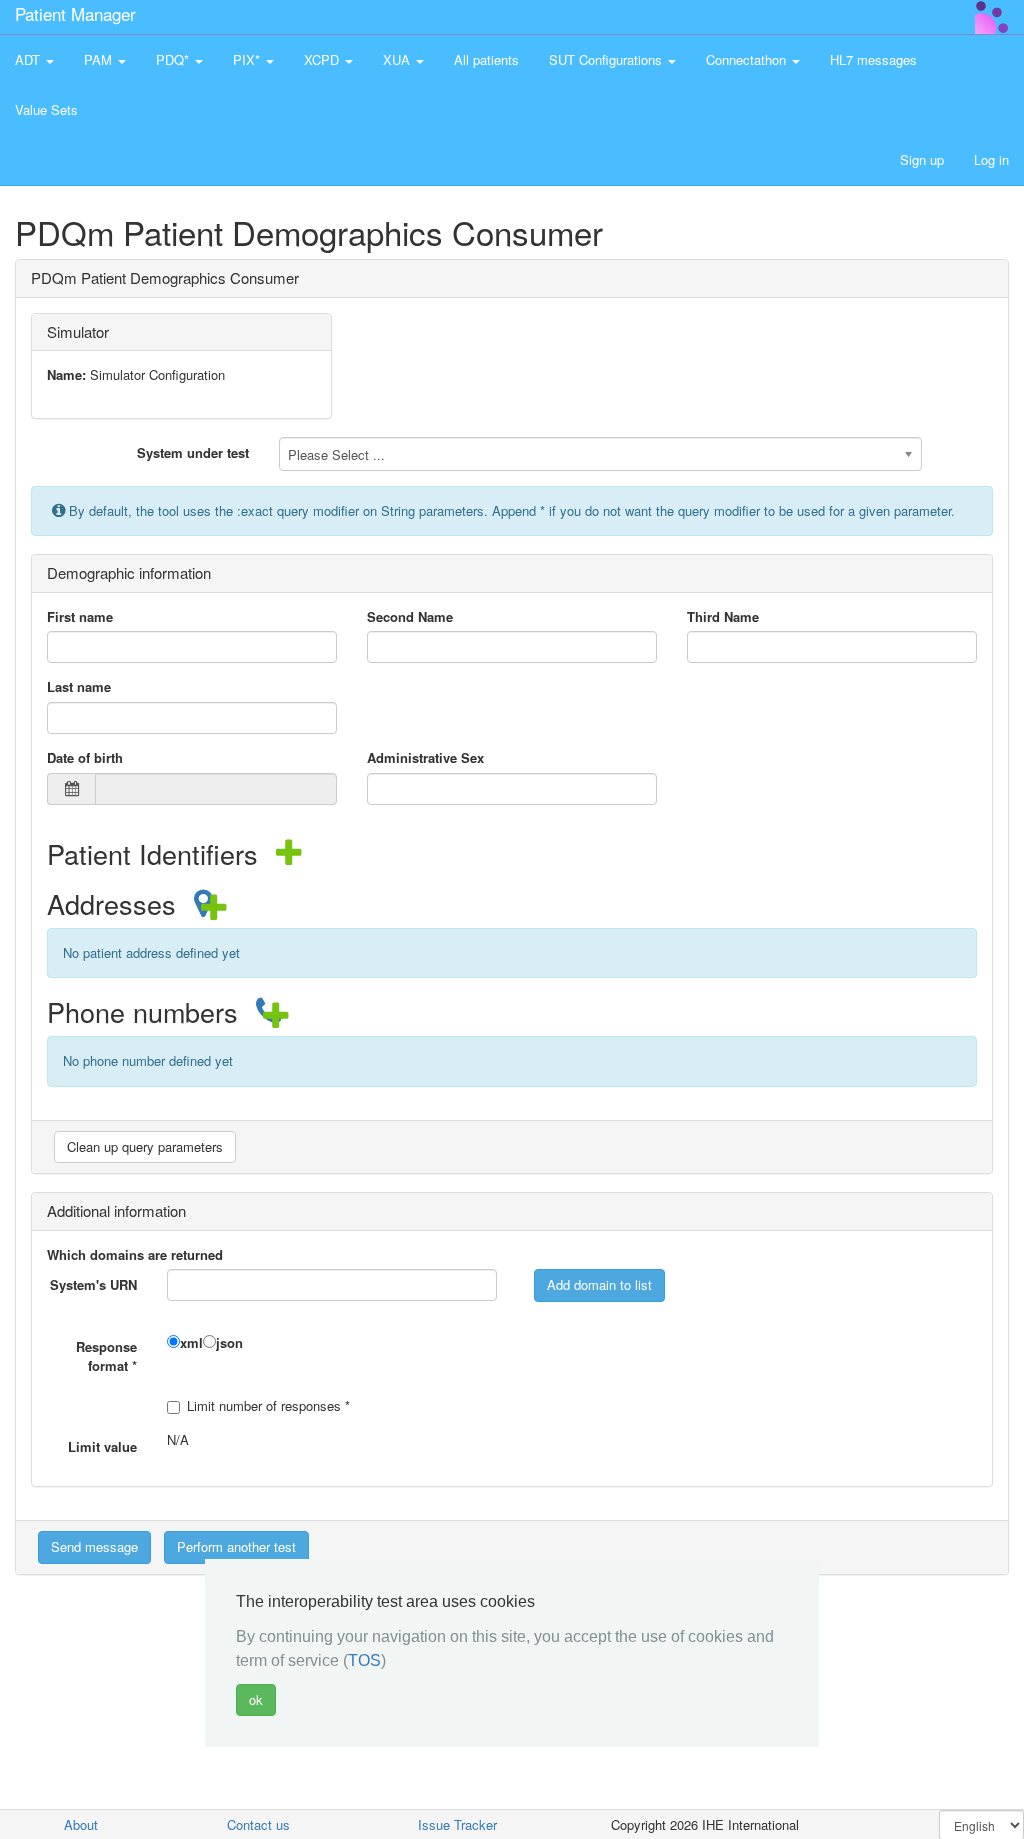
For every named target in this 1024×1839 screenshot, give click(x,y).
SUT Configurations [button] (607, 59)
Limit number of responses (268, 1406)
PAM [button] (100, 59)
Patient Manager (75, 13)
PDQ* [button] (174, 59)
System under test (193, 452)
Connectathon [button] (748, 59)
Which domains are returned (135, 1255)
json (229, 1343)
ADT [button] (29, 59)
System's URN (93, 1284)
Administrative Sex (425, 758)
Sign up (922, 159)
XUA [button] (398, 59)
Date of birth (85, 758)
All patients (486, 59)
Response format (106, 1356)
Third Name (723, 617)
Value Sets (46, 109)
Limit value (102, 1446)
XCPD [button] (323, 59)
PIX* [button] (248, 59)
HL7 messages (873, 59)
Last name (79, 687)
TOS (364, 1660)
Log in (991, 159)
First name (80, 617)
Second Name (410, 617)
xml (191, 1343)
